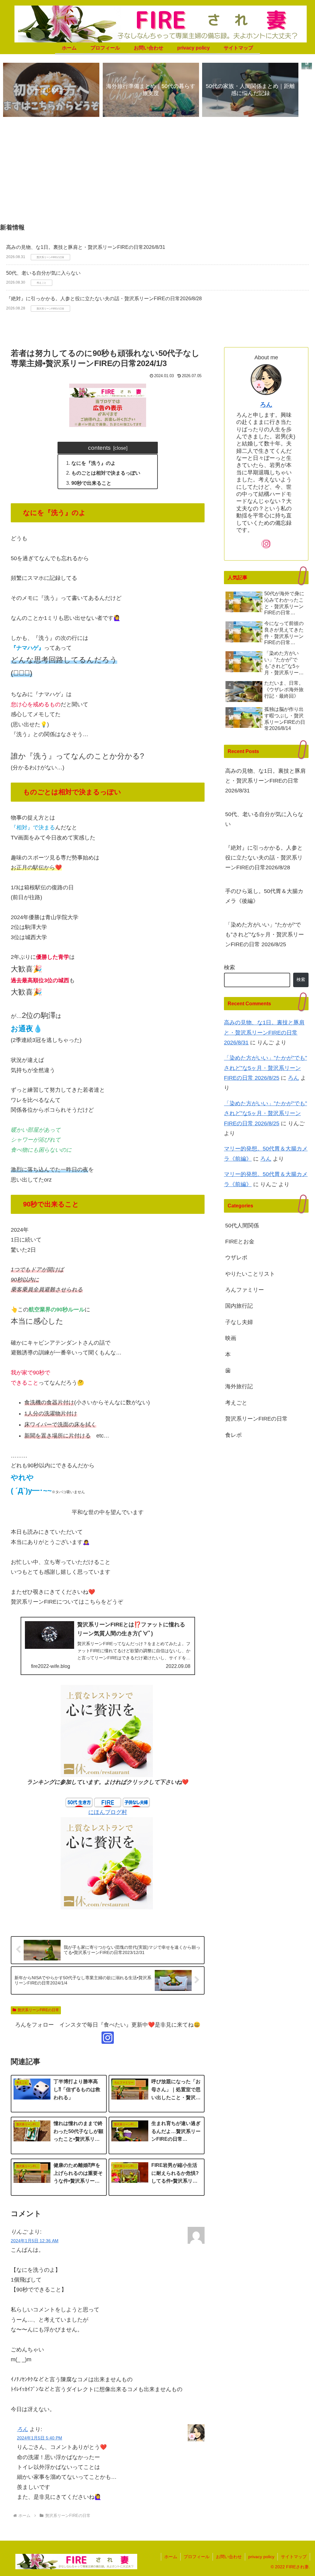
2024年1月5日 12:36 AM (35, 2241)
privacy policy (261, 2557)
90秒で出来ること (91, 483)
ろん (22, 2429)
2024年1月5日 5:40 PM (40, 2438)
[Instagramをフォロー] (108, 2038)
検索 (229, 967)
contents (99, 448)
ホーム (171, 2557)
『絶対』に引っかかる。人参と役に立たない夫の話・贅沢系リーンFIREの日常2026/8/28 (104, 299)
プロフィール (197, 2557)
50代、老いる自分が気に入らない (43, 273)
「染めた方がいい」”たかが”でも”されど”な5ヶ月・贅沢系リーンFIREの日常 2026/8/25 (265, 935)
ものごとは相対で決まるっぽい (106, 473)
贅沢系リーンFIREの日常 (38, 2010)
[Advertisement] (157, 173)
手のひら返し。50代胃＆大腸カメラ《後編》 (264, 896)
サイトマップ (294, 2557)
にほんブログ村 (108, 1812)
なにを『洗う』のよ (94, 463)
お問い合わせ (229, 2557)
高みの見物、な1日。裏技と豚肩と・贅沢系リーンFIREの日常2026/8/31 (86, 247)
